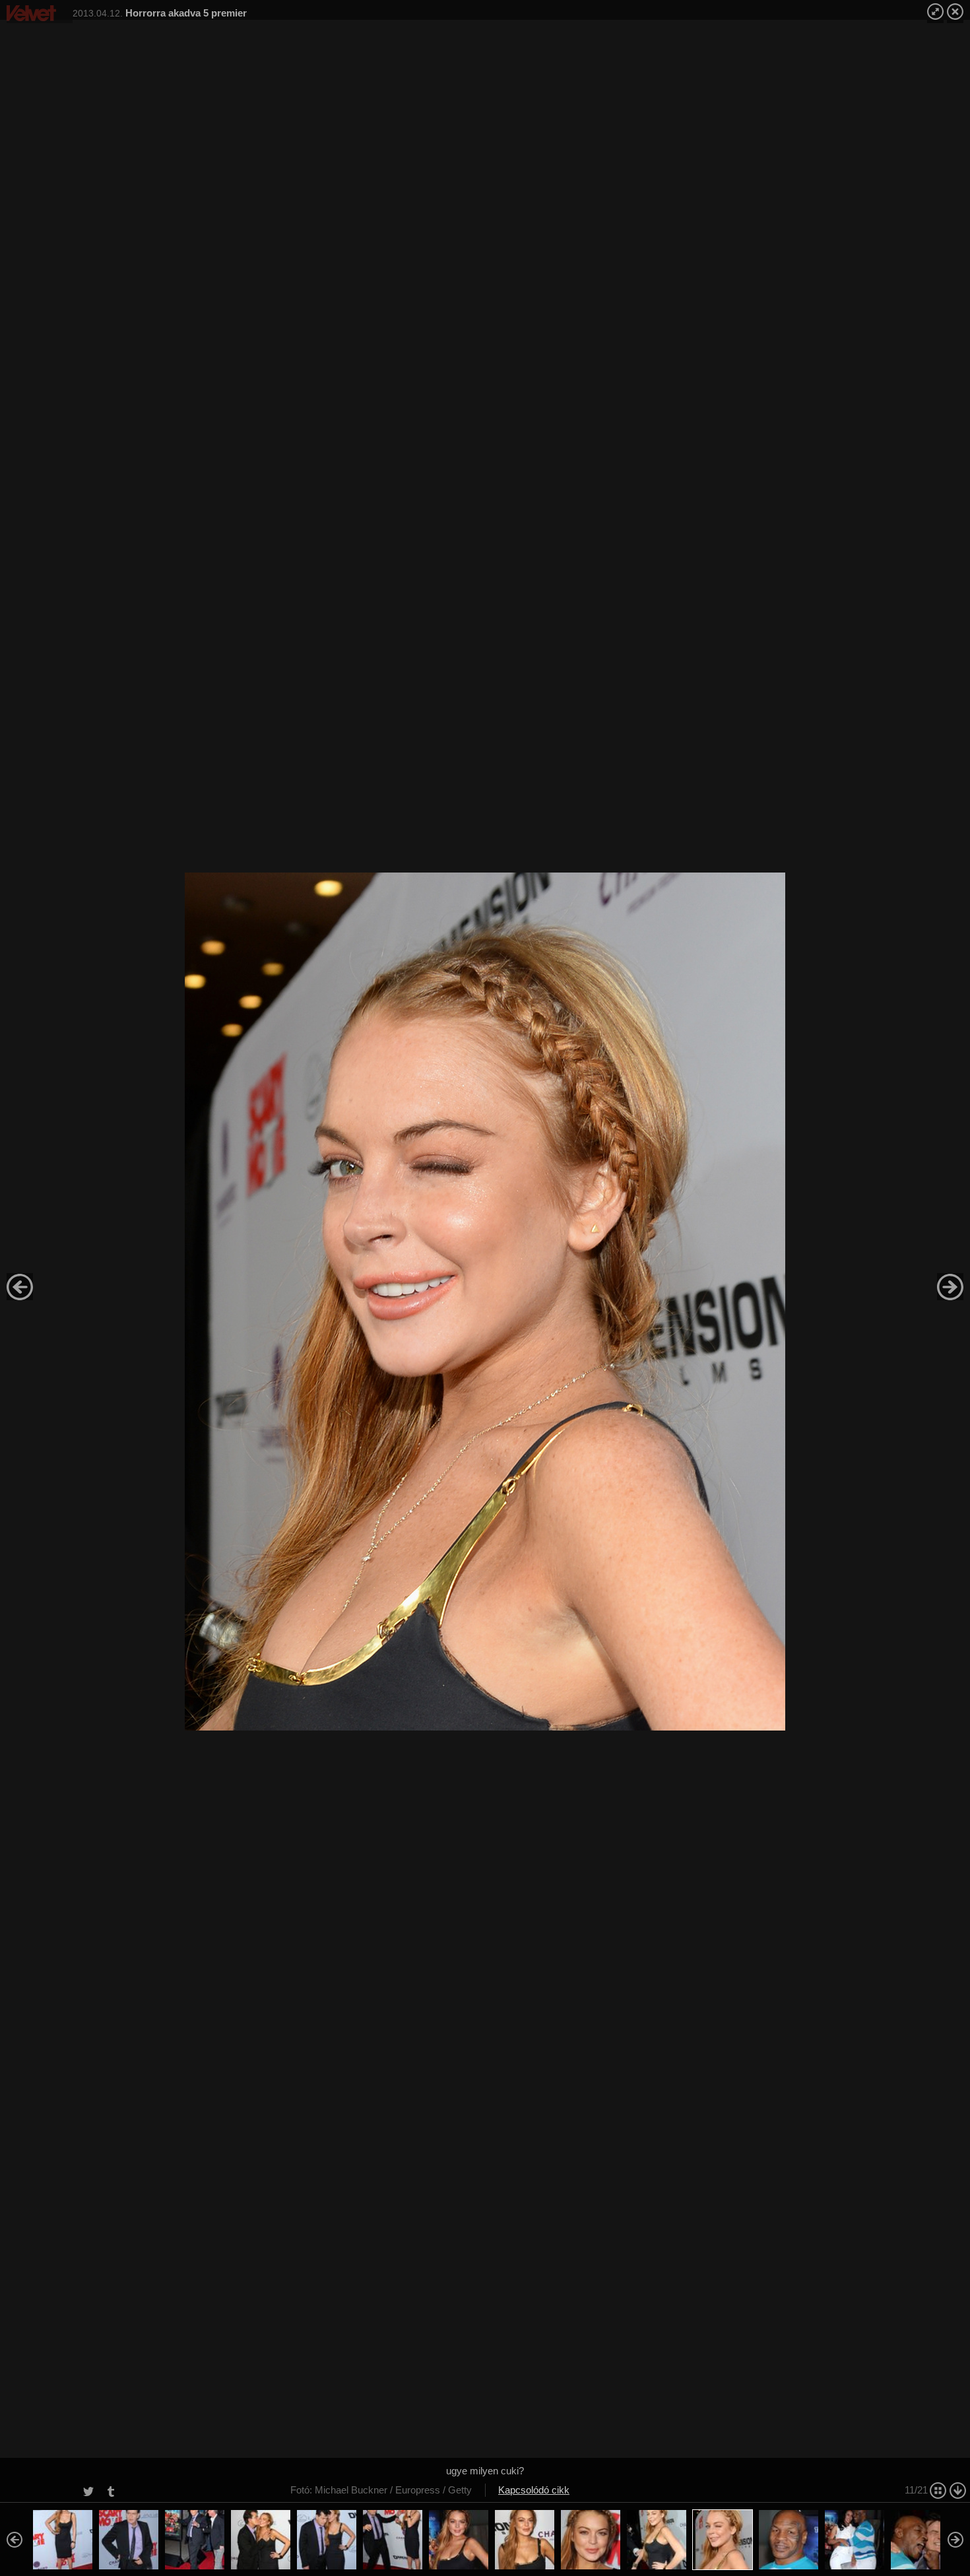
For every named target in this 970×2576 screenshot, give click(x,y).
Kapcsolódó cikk (534, 2490)
